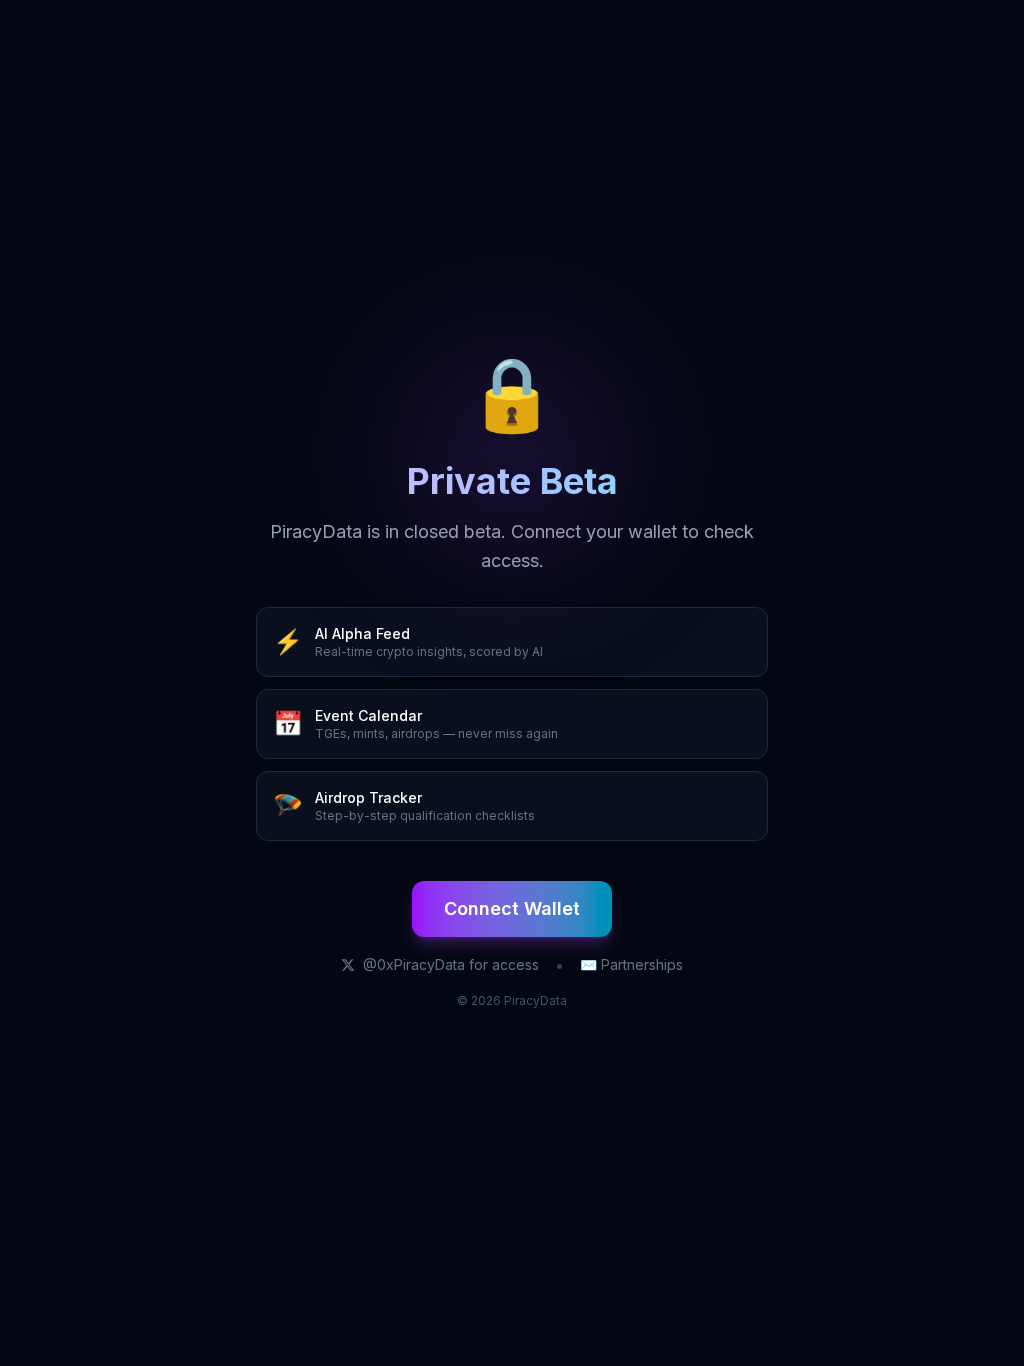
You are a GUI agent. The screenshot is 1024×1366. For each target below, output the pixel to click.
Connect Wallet (512, 908)
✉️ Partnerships (631, 964)
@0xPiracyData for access (451, 964)
